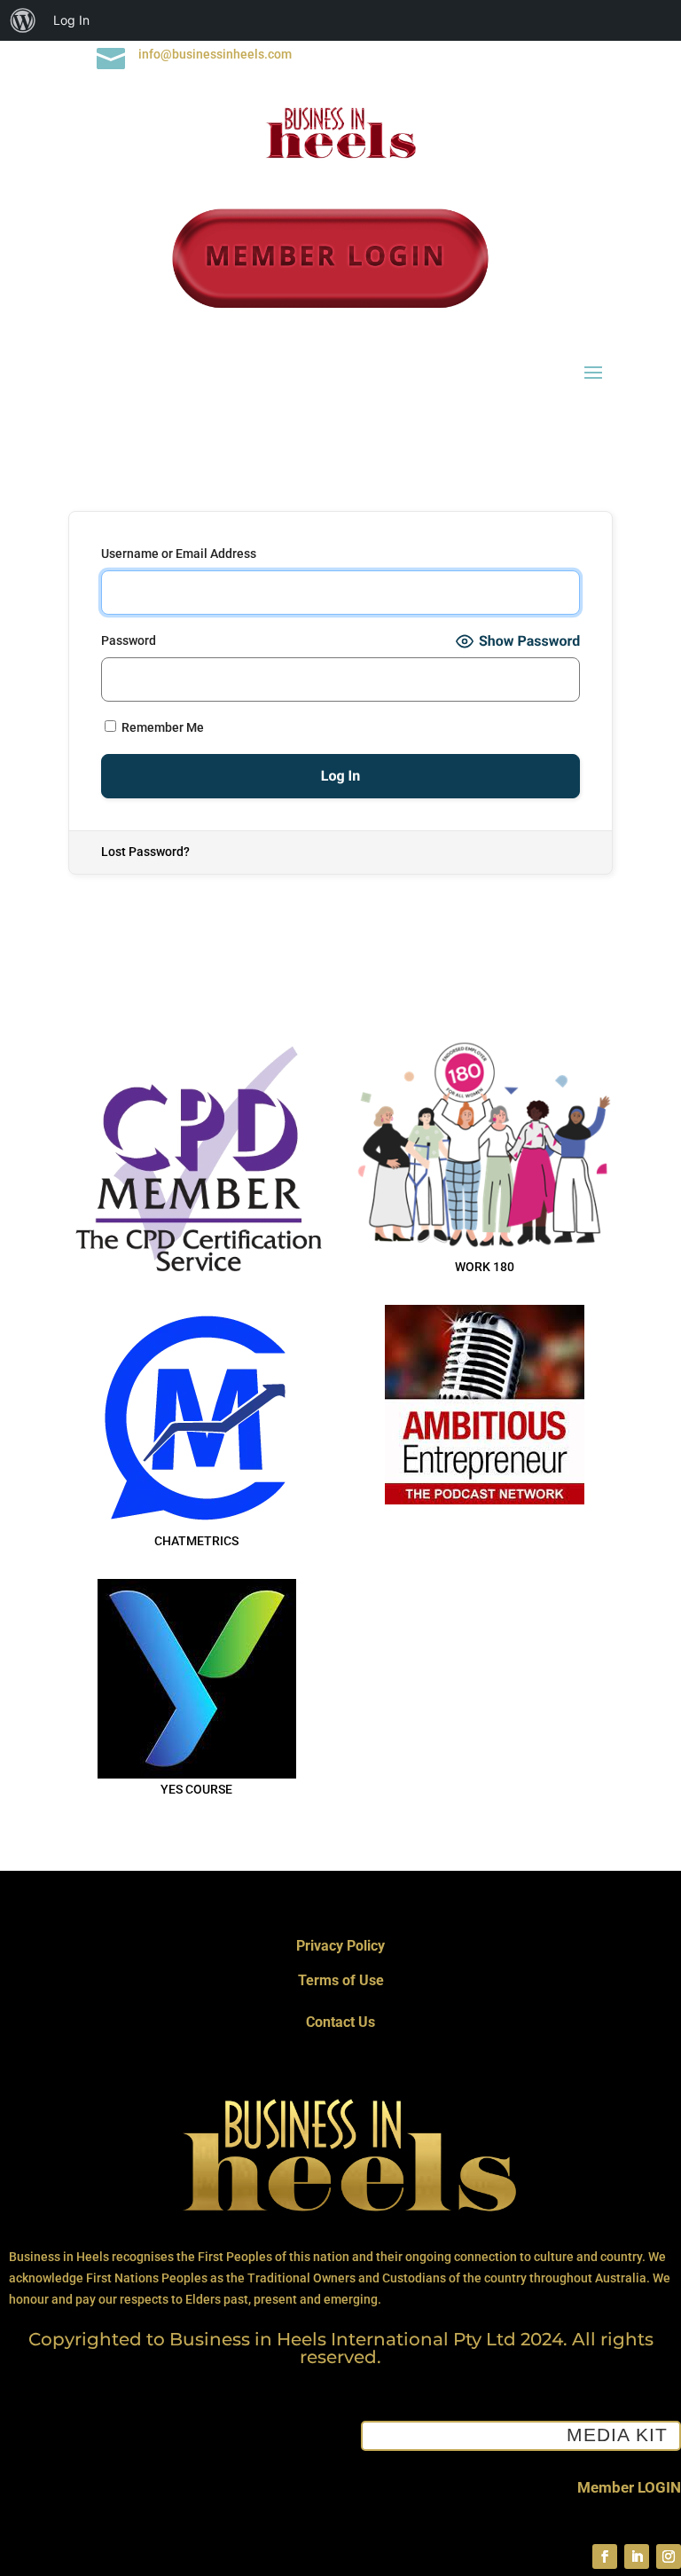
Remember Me (161, 727)
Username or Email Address (179, 554)
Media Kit (617, 2435)
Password (129, 640)
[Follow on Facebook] (605, 2556)
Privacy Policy (340, 1946)
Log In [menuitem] (71, 20)
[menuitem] (23, 20)
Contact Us (340, 2022)
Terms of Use (341, 1980)
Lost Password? (145, 852)
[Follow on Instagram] (669, 2556)
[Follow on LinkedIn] (637, 2556)
